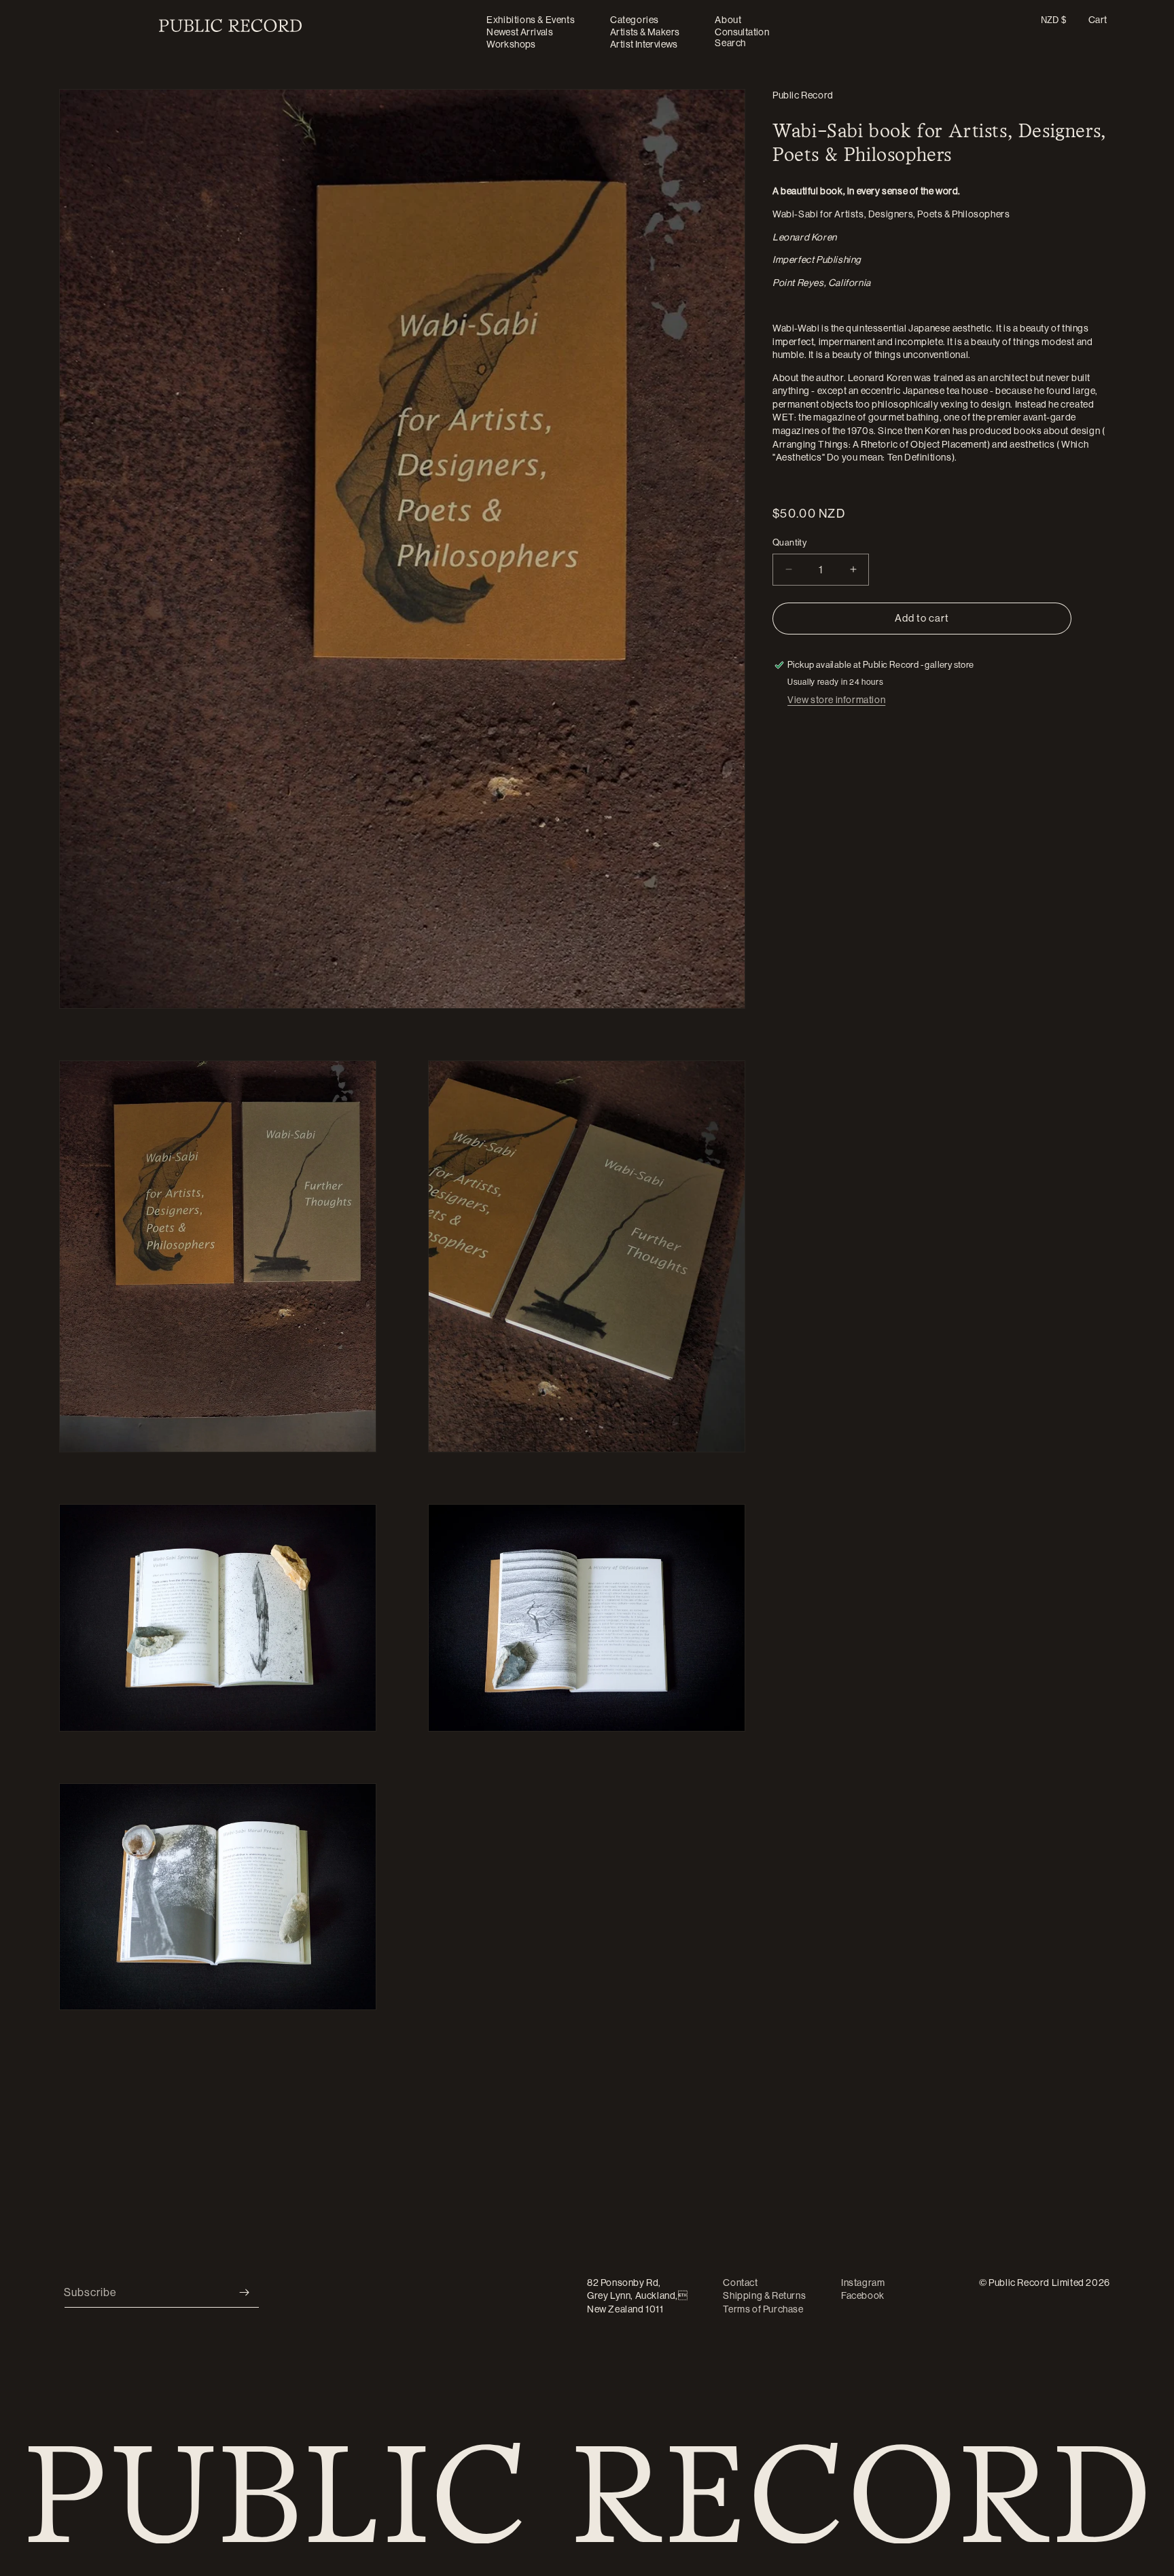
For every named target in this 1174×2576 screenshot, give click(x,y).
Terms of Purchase (763, 2309)
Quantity (789, 542)
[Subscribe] (244, 2292)
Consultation (742, 32)
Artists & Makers (645, 32)
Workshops (511, 44)
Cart (1098, 20)
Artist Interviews (644, 44)
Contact (740, 2283)
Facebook (863, 2296)
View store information (836, 700)
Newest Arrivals (520, 32)
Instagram (863, 2283)
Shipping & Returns (764, 2296)
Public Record (803, 95)
